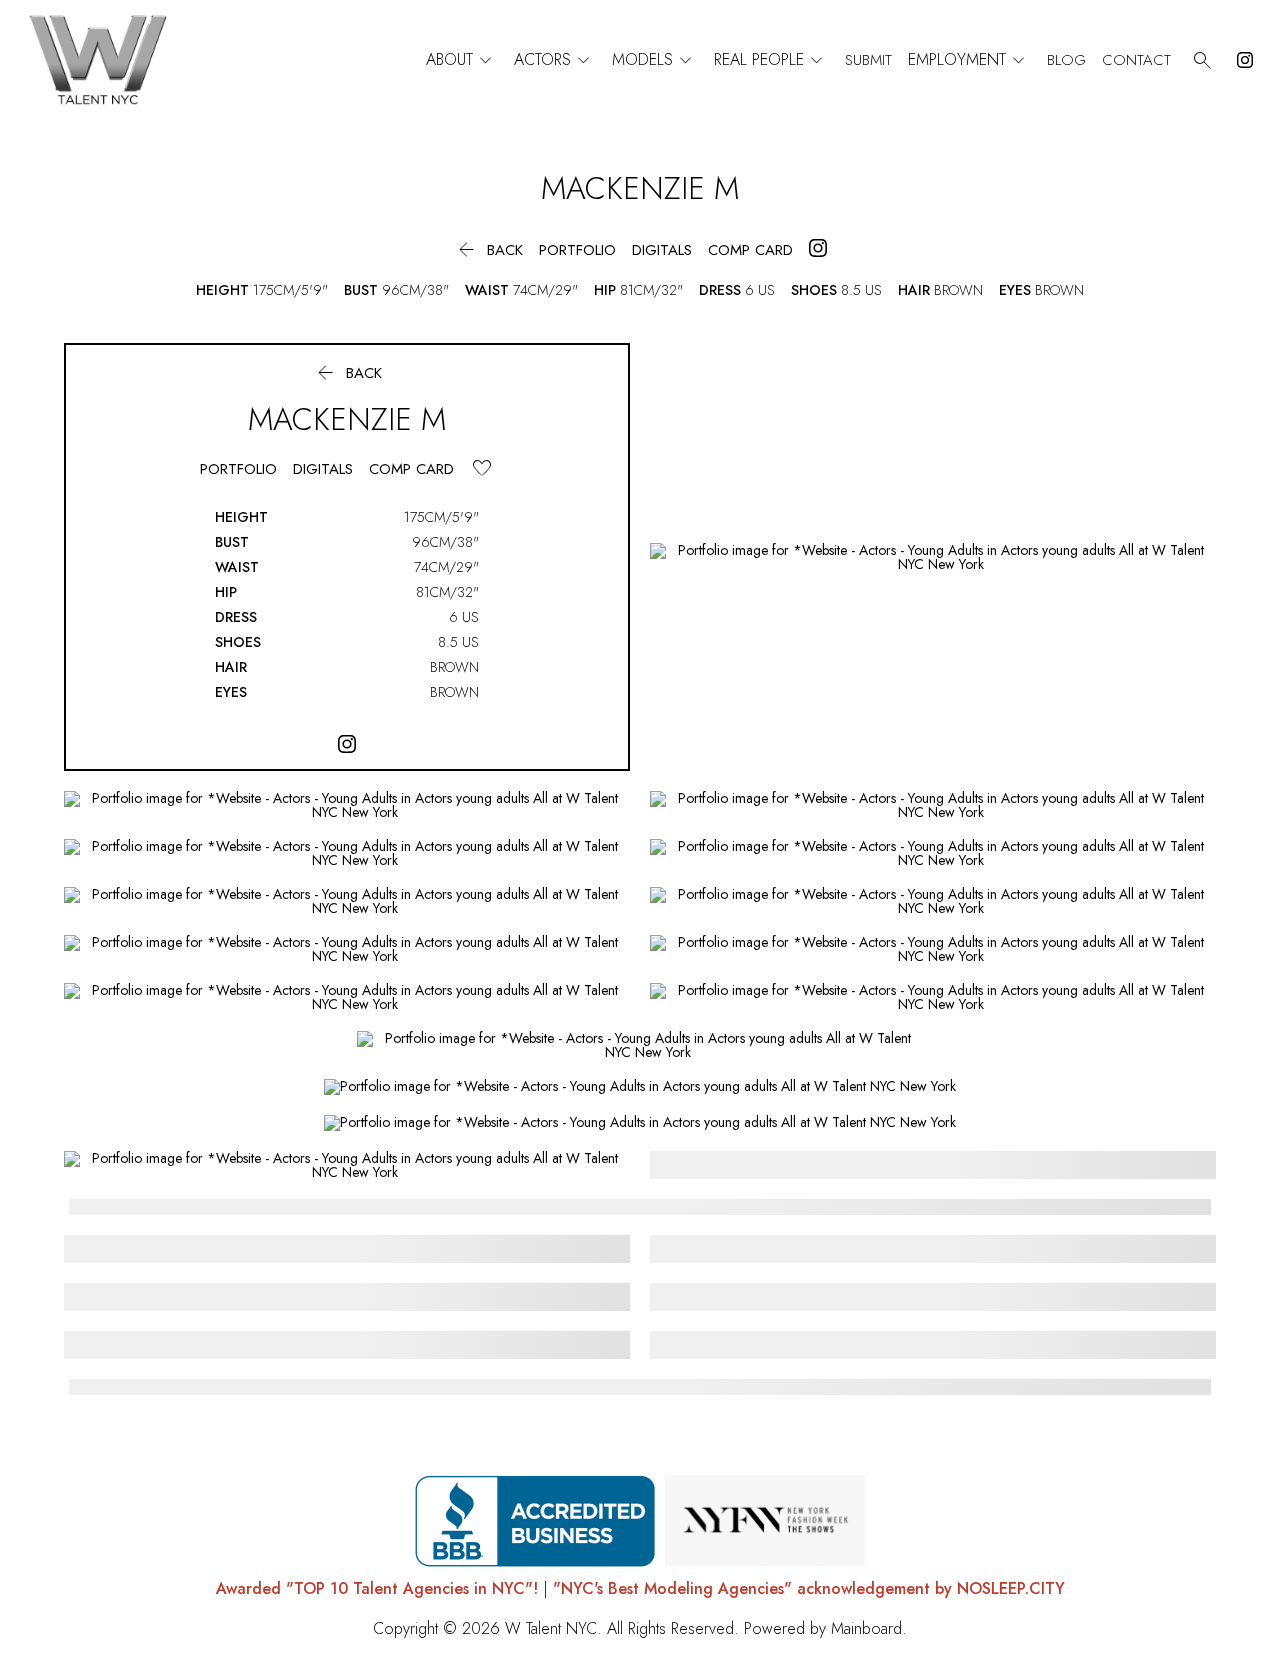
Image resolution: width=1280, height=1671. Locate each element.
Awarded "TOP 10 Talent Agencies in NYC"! (377, 1588)
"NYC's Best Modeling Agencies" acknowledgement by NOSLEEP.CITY (809, 1588)
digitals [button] (662, 250)
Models (655, 60)
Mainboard (866, 1628)
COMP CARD (750, 250)
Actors (555, 60)
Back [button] (488, 250)
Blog (1066, 60)
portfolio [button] (577, 250)
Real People (771, 60)
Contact (1136, 60)
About (462, 60)
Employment (969, 60)
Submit (868, 60)
